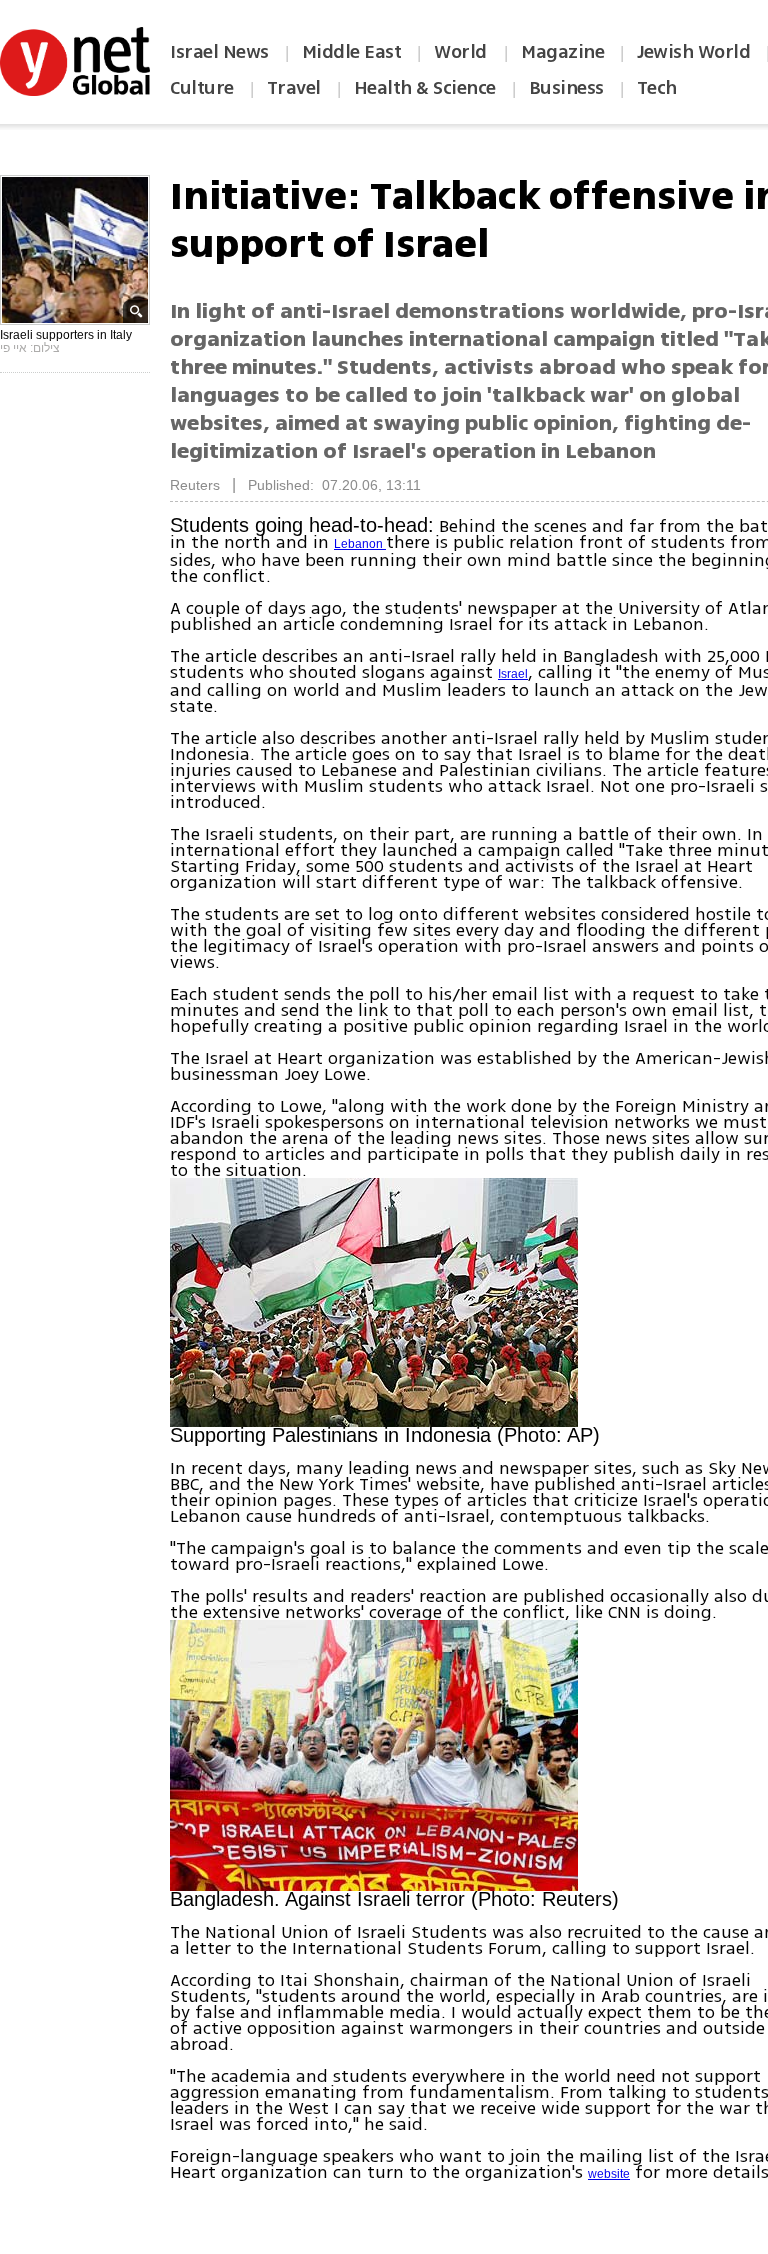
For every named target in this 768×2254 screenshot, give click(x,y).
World (462, 52)
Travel (294, 88)
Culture (202, 88)
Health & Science (425, 88)
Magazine (562, 52)
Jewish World (693, 52)
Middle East (352, 52)
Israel (513, 674)
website (609, 2174)
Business (566, 88)
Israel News (219, 52)
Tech (657, 88)
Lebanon (360, 544)
